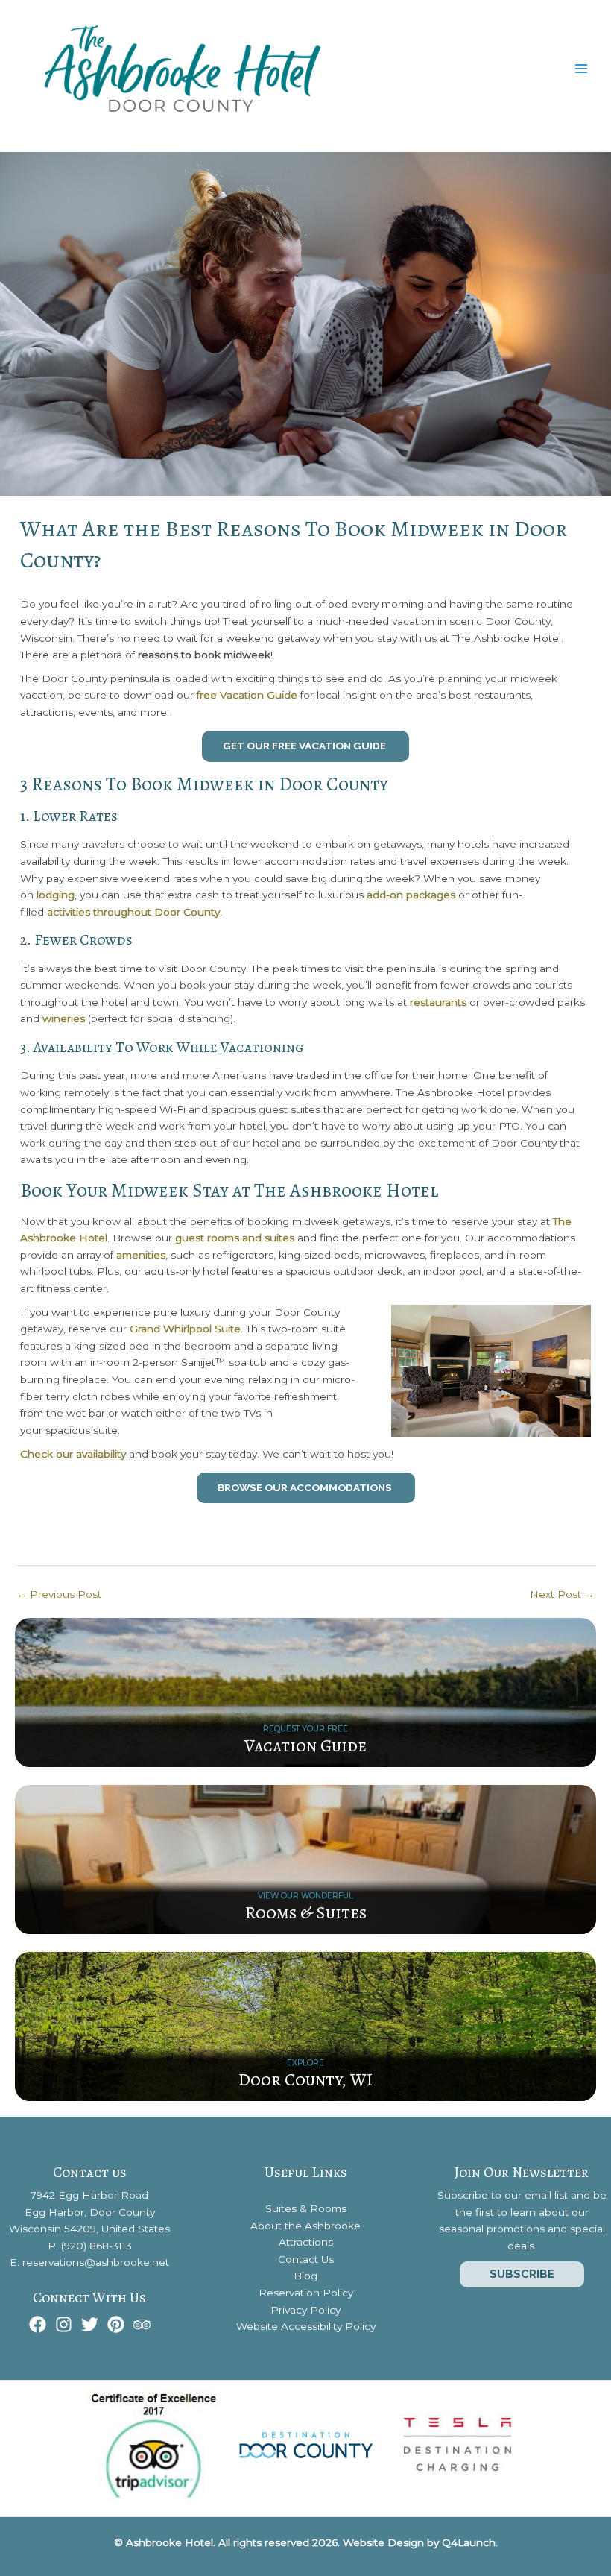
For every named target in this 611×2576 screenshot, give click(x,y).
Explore (305, 2063)
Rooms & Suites (306, 1912)
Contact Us (306, 2259)
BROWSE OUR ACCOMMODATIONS (306, 1487)
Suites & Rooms (306, 2208)
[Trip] (142, 2324)
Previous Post (59, 1595)
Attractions (306, 2242)
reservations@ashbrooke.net (96, 2262)
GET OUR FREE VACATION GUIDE (305, 746)
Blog (305, 2276)
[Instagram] (64, 2324)
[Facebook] (38, 2324)
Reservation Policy (306, 2293)
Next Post (562, 1595)
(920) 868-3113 (96, 2246)
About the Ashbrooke (305, 2226)
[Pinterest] (116, 2324)
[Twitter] (90, 2324)
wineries (64, 1018)
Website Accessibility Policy (306, 2326)
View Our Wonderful (305, 1896)
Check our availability (73, 1454)
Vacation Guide (305, 1745)
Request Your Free (305, 1729)
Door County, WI (305, 2079)
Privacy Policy (305, 2310)
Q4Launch (469, 2542)
